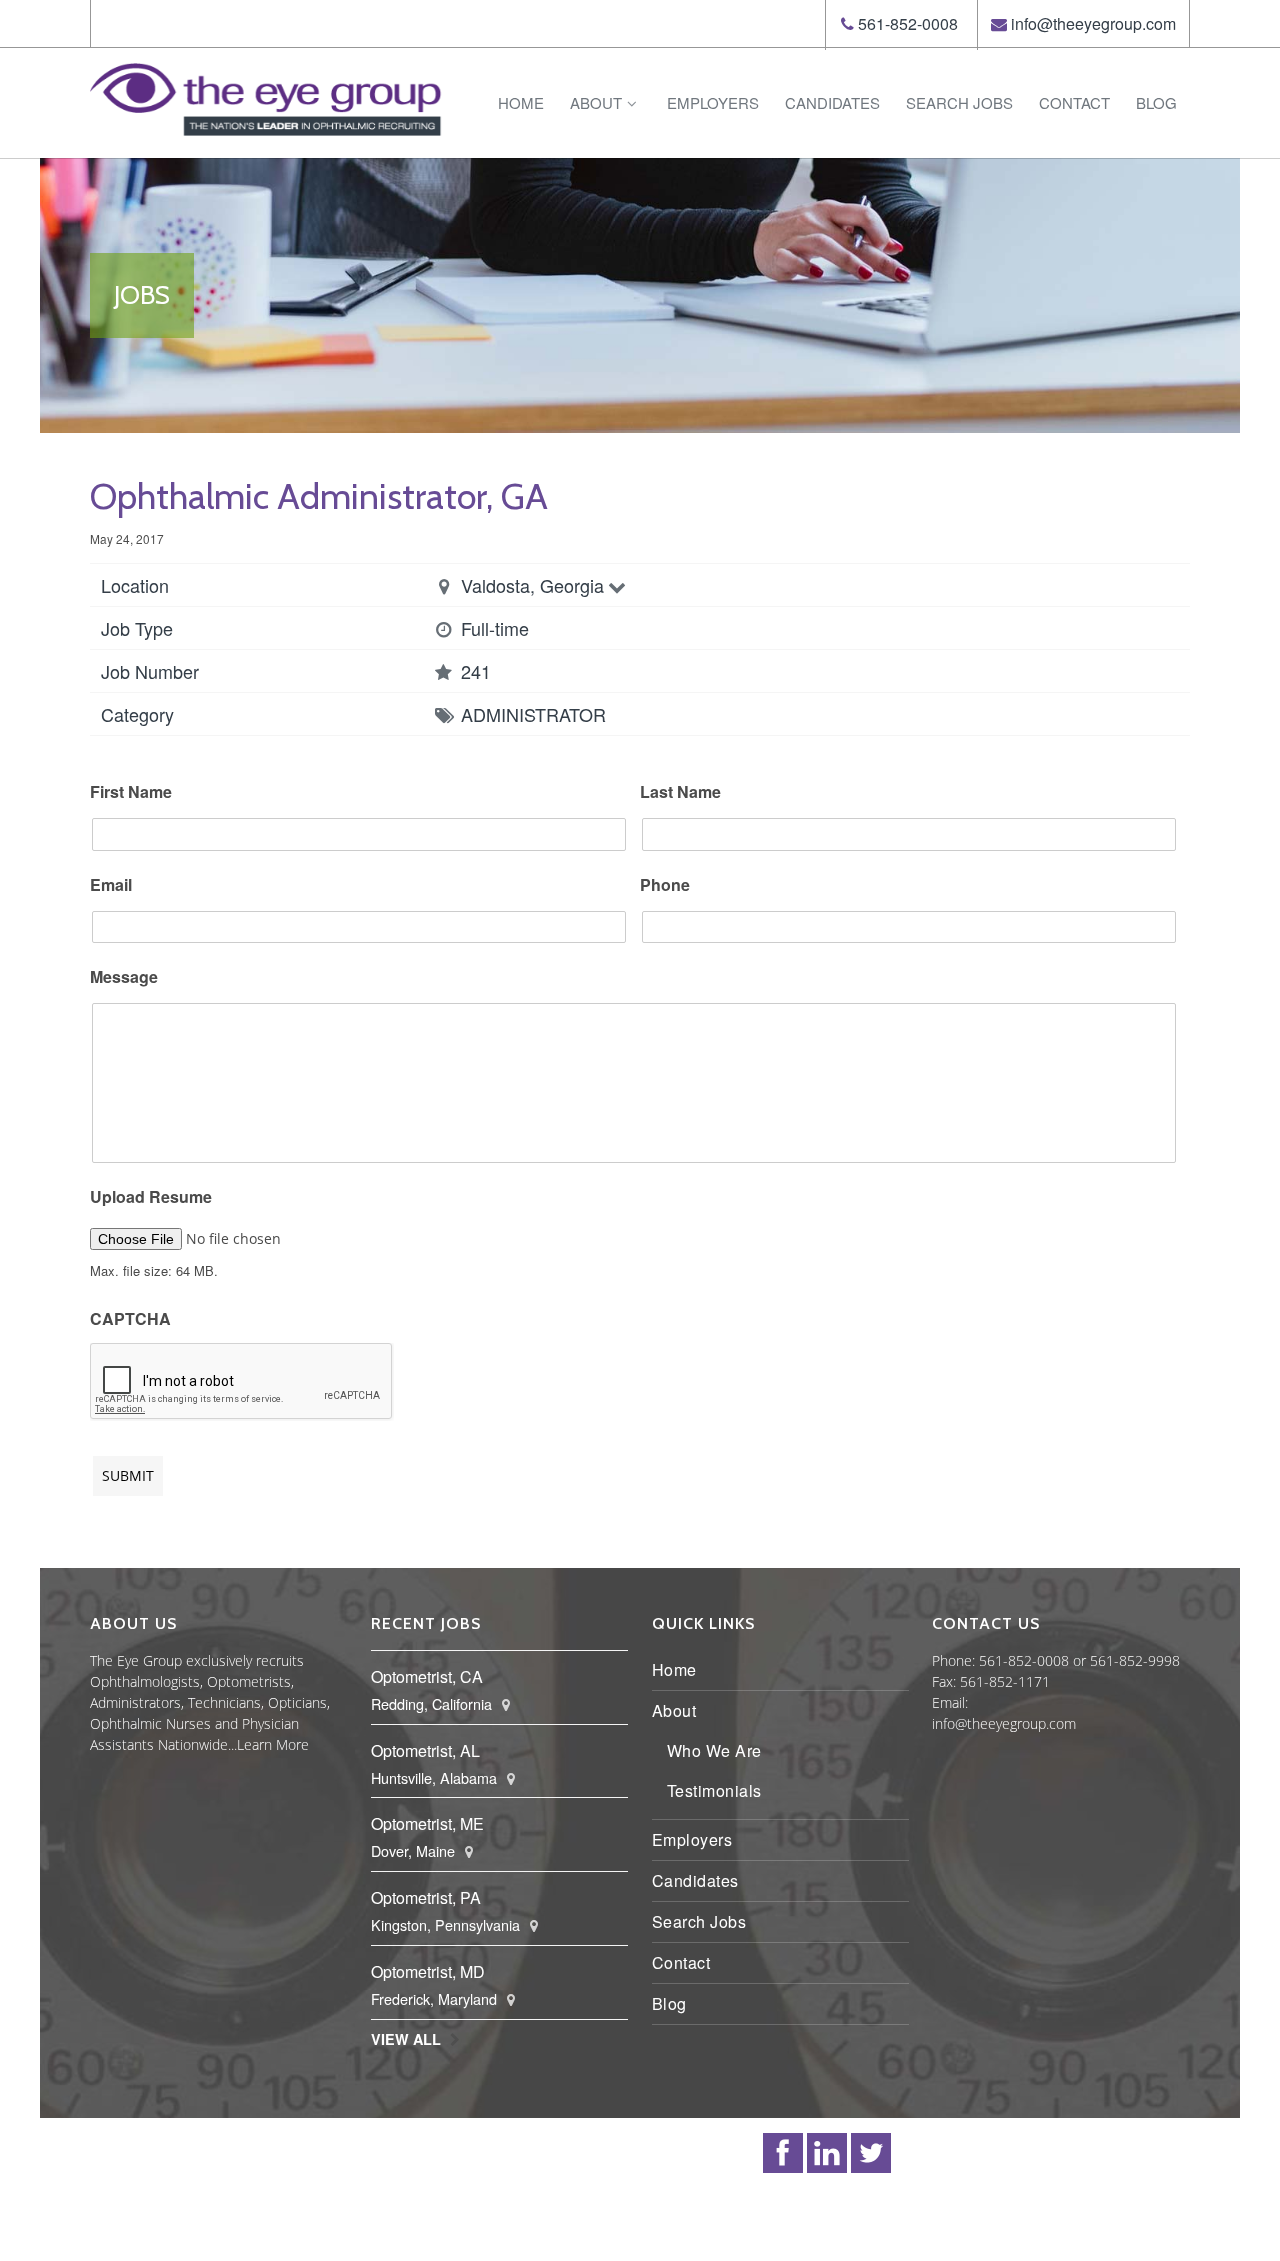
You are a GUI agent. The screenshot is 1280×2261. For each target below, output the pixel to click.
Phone (665, 885)
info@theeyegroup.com (1093, 23)
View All (406, 2039)
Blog (1156, 102)
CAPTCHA (130, 1319)
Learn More (273, 1744)
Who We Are (714, 1750)
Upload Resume (151, 1197)
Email (111, 885)
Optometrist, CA (427, 1676)
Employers (713, 102)
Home (521, 102)
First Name (131, 792)
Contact (1074, 102)
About (596, 102)
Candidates (832, 102)
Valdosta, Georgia (532, 585)
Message (124, 977)
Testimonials (714, 1790)
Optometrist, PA (426, 1897)
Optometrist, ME (427, 1823)
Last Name (680, 792)
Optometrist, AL (425, 1750)
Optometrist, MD (428, 1971)
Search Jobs (959, 102)
